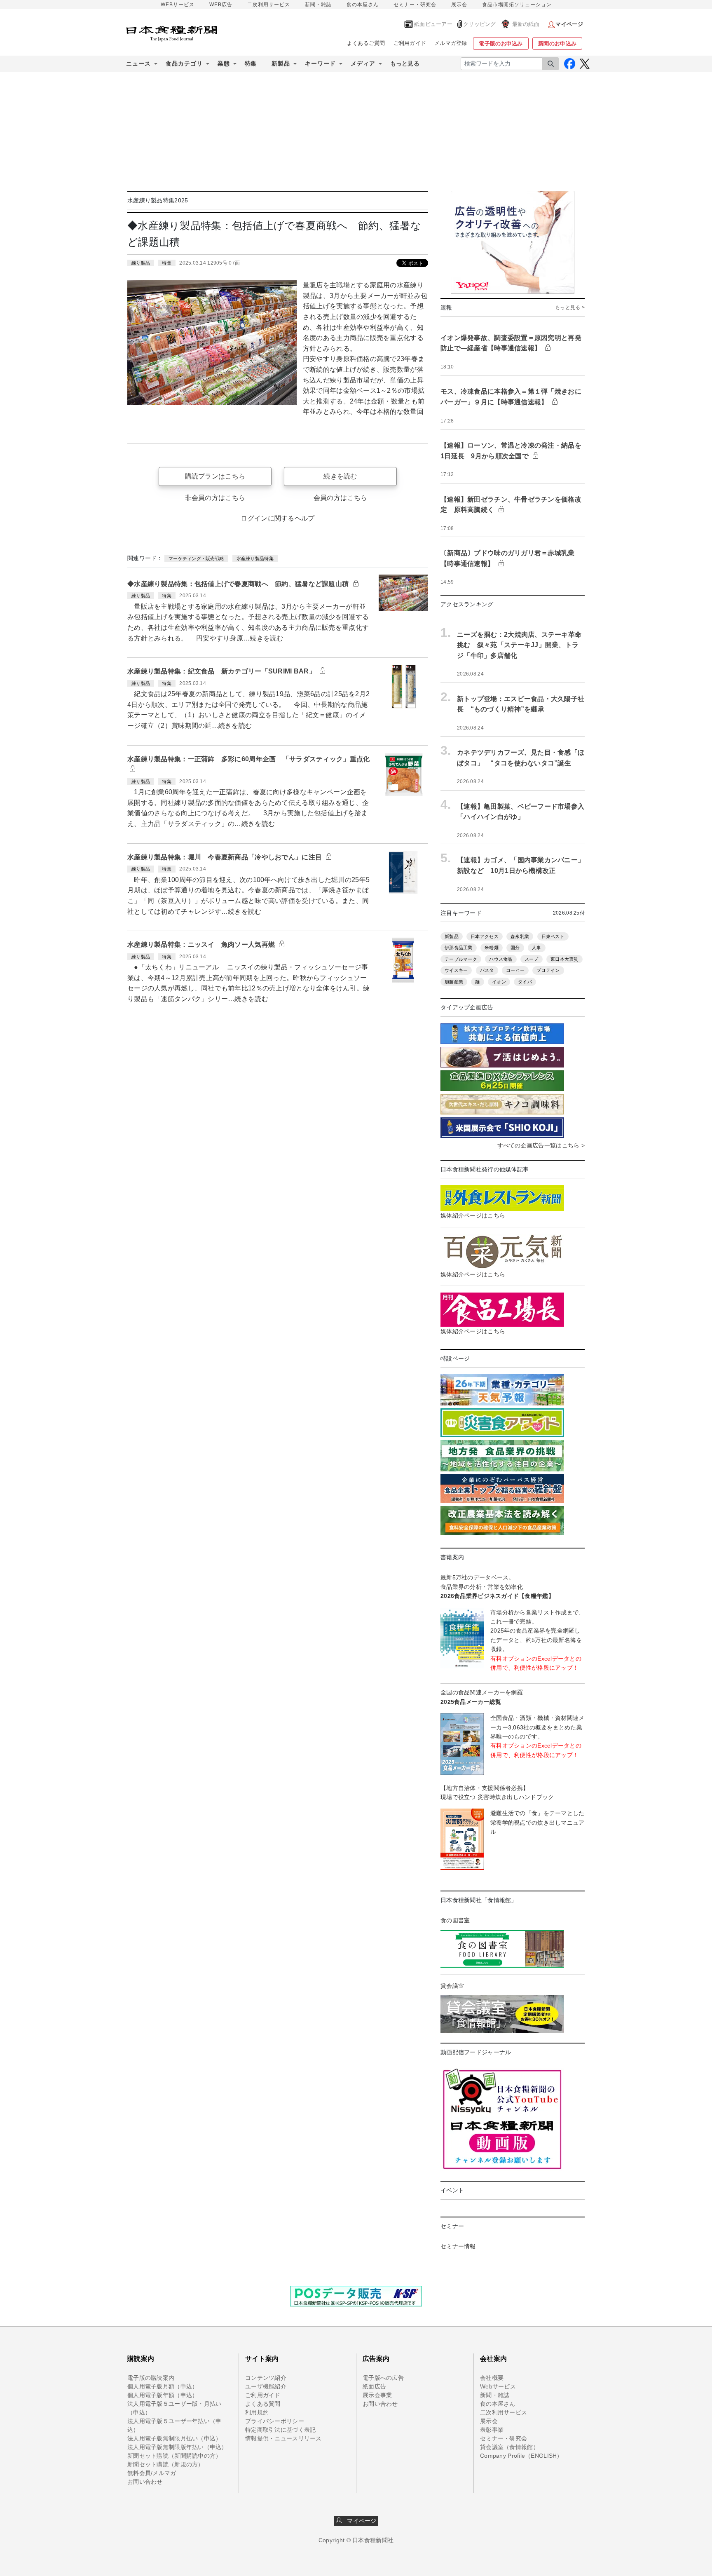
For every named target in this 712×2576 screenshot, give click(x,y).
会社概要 (492, 2378)
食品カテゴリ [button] (184, 63)
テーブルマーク (461, 959)
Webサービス (498, 2386)
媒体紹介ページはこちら (473, 1215)
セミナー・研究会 (415, 5)
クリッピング (480, 24)
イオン (499, 982)
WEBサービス (178, 5)
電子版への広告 (383, 2378)
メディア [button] (363, 63)
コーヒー (515, 970)
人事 (537, 948)
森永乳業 (520, 936)
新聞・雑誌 (318, 5)
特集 (251, 63)
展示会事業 (377, 2395)
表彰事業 (492, 2430)
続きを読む (340, 476)
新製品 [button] (281, 63)
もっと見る (405, 63)
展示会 (459, 5)
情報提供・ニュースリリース (283, 2438)
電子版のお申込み (501, 43)
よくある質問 (263, 2404)
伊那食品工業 (459, 948)
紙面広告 (374, 2386)
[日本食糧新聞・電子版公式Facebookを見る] (570, 64)
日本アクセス (485, 936)
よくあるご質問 (366, 43)
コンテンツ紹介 (266, 2378)
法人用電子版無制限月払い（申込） (174, 2438)
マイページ (359, 2521)
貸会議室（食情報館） (509, 2447)
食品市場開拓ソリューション (517, 5)
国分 (515, 948)
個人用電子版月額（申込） (163, 2386)
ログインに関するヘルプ (278, 518)
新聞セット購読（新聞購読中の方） (174, 2456)
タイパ (525, 982)
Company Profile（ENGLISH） (521, 2456)
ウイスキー (456, 970)
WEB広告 (221, 5)
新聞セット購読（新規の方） (166, 2464)
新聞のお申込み (557, 43)
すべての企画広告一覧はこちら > (541, 1145)
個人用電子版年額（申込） (163, 2395)
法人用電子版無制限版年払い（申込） (177, 2447)
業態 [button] (224, 63)
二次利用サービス (269, 5)
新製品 (452, 936)
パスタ (487, 970)
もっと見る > (570, 307)
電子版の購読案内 (151, 2378)
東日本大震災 (564, 959)
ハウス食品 (501, 959)
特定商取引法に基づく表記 (280, 2430)
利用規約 (257, 2412)
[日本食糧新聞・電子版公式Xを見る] (584, 64)
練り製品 (141, 263)
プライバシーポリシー (275, 2421)
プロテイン (548, 970)
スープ (532, 959)
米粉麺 (492, 948)
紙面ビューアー (433, 24)
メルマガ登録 (451, 43)
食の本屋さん (363, 5)
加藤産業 (454, 982)
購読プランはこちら (215, 476)
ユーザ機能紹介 (266, 2386)
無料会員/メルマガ (152, 2473)
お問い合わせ (145, 2482)
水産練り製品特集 (255, 558)
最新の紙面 (526, 24)
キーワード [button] (320, 63)
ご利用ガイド (410, 43)
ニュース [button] (138, 63)
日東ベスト (553, 936)
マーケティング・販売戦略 (196, 558)
